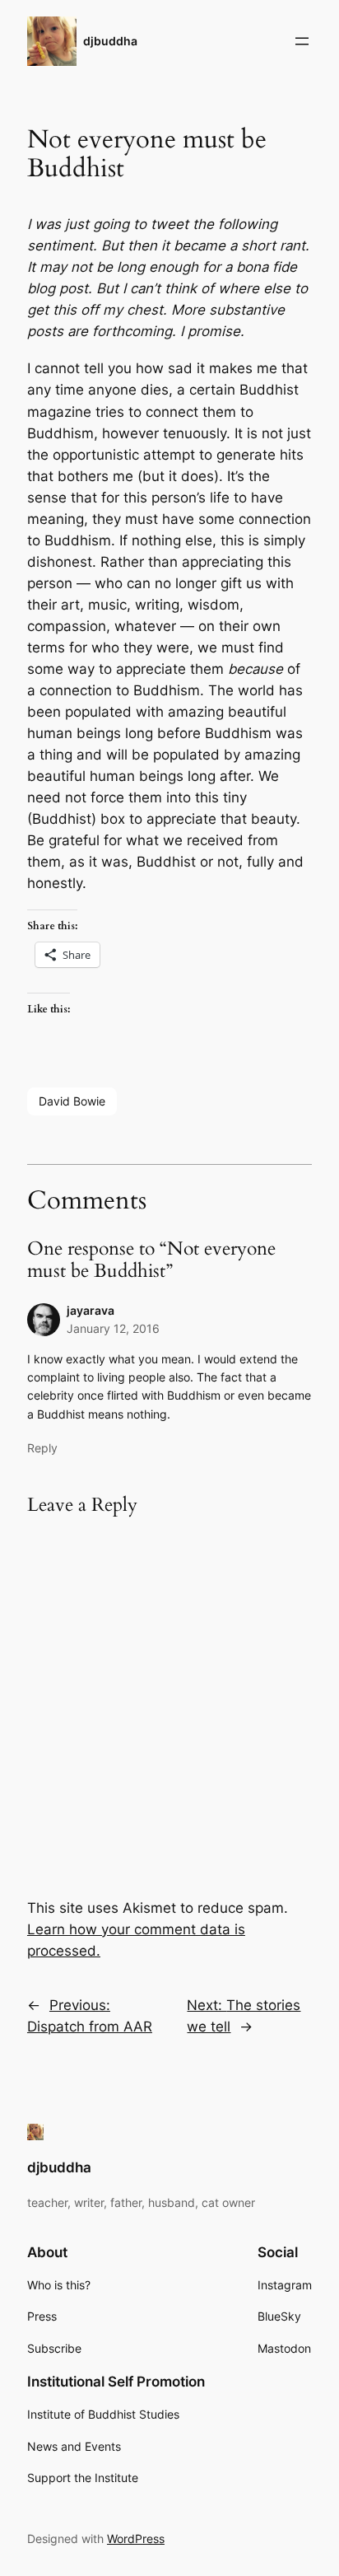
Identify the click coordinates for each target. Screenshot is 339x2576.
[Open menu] (302, 41)
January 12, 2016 (113, 1328)
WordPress (136, 2539)
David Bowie (72, 1101)
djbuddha (110, 41)
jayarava (91, 1310)
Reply (42, 1448)
